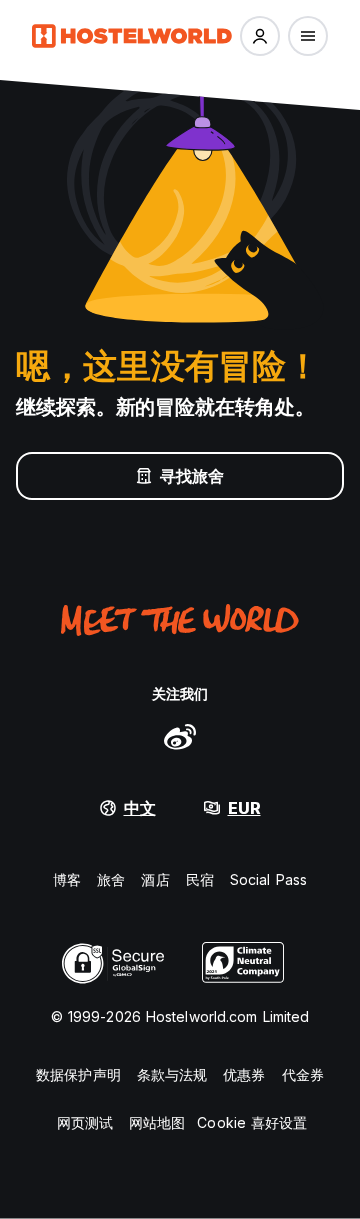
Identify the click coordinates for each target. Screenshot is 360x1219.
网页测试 (85, 1122)
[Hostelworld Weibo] (180, 736)
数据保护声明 (78, 1074)
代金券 (303, 1074)
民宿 (200, 879)
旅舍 (111, 879)
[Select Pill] (260, 36)
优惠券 (244, 1074)
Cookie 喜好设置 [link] (252, 1122)
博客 (67, 879)
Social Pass (268, 879)
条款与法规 (172, 1074)
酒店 (155, 879)
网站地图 (157, 1122)
